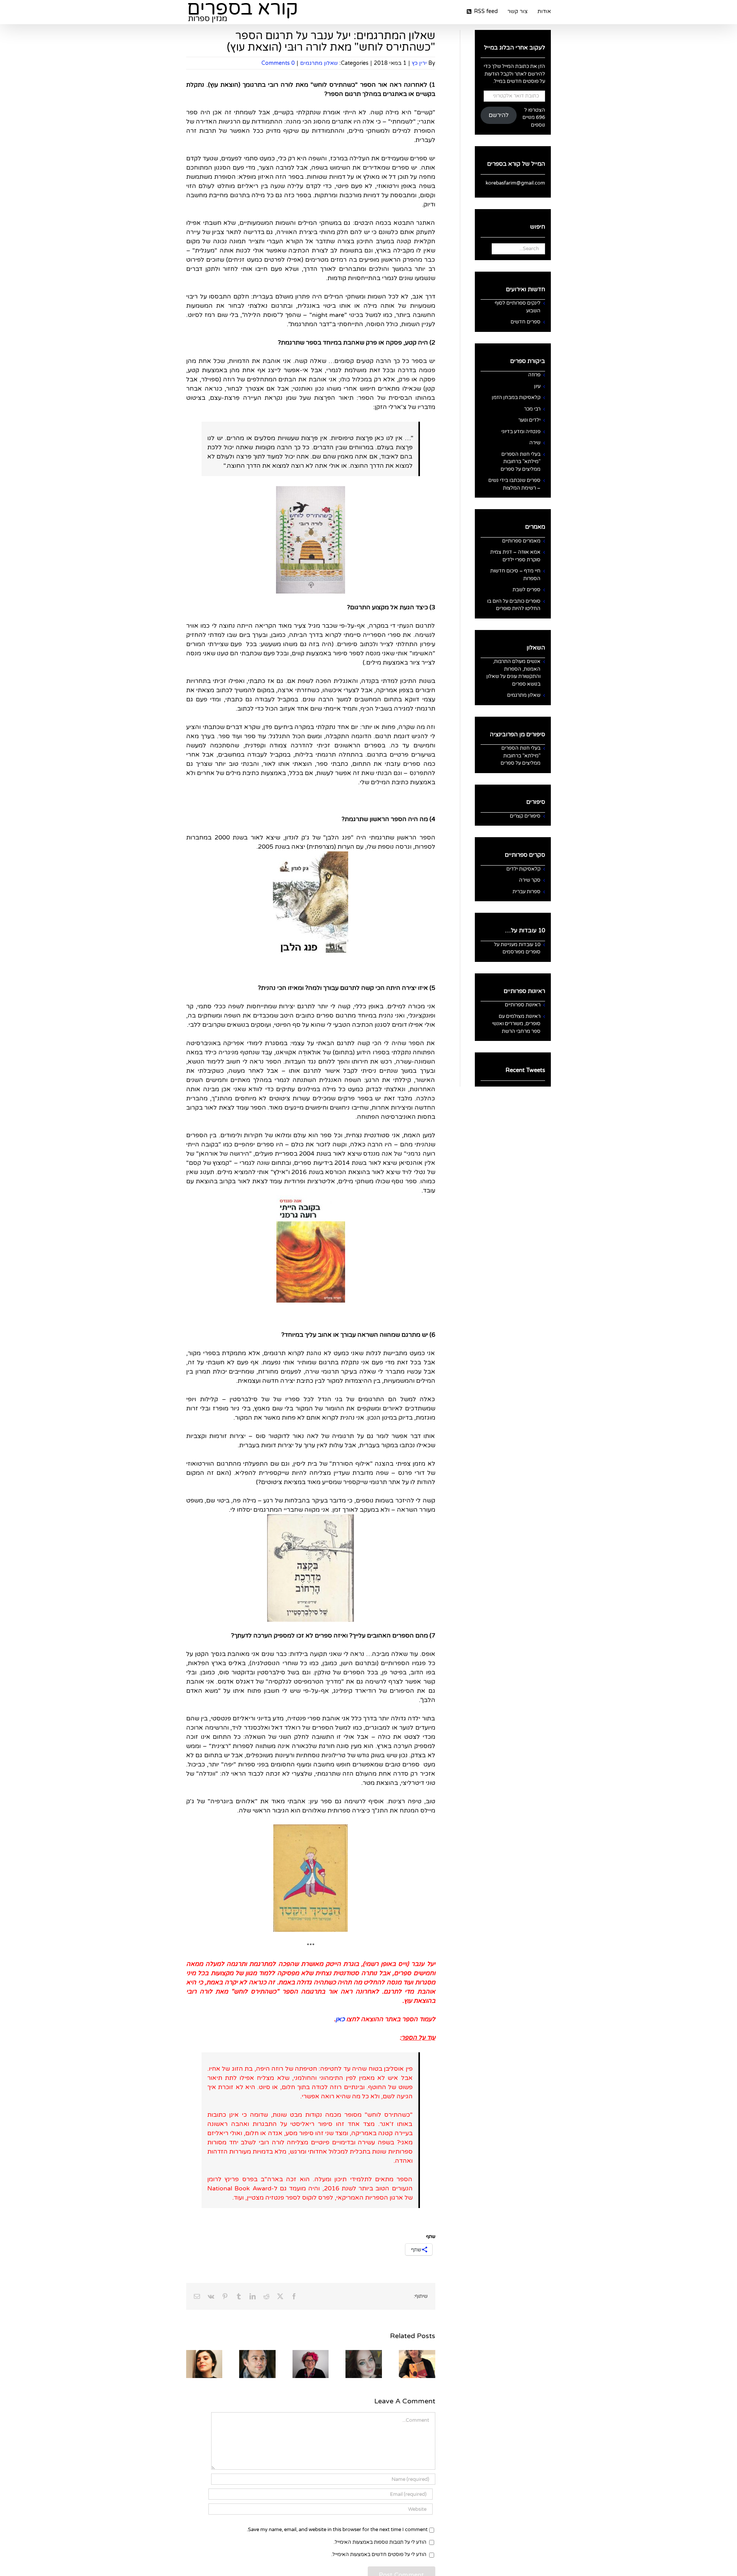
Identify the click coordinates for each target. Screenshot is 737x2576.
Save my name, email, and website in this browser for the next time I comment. (337, 2530)
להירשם (499, 115)
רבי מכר (532, 409)
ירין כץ (419, 63)
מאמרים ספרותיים (521, 541)
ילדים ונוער (529, 420)
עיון (537, 386)
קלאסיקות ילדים (523, 869)
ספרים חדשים (525, 322)
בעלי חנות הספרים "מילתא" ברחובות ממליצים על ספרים (521, 462)
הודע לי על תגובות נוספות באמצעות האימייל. (380, 2542)
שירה (535, 443)
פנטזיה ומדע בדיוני (521, 432)
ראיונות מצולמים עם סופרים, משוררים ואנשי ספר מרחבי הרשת (516, 1024)
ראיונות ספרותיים (523, 1005)
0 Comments (278, 63)
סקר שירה (530, 880)
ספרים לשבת (526, 590)
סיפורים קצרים (525, 816)
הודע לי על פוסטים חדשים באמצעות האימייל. (379, 2555)
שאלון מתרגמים (319, 63)
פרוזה (534, 375)
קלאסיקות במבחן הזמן (516, 397)
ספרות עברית (526, 892)
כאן (340, 2019)
